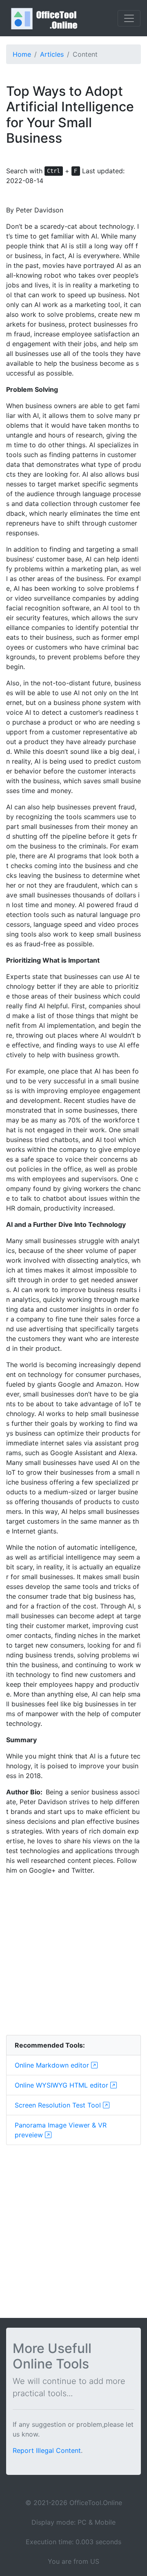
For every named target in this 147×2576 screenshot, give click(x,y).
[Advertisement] (73, 1955)
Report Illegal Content (47, 2450)
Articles (52, 54)
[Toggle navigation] (129, 18)
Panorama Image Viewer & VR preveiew (61, 2130)
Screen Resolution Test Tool (59, 2105)
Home (22, 54)
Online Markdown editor (53, 2065)
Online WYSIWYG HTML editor (62, 2085)
